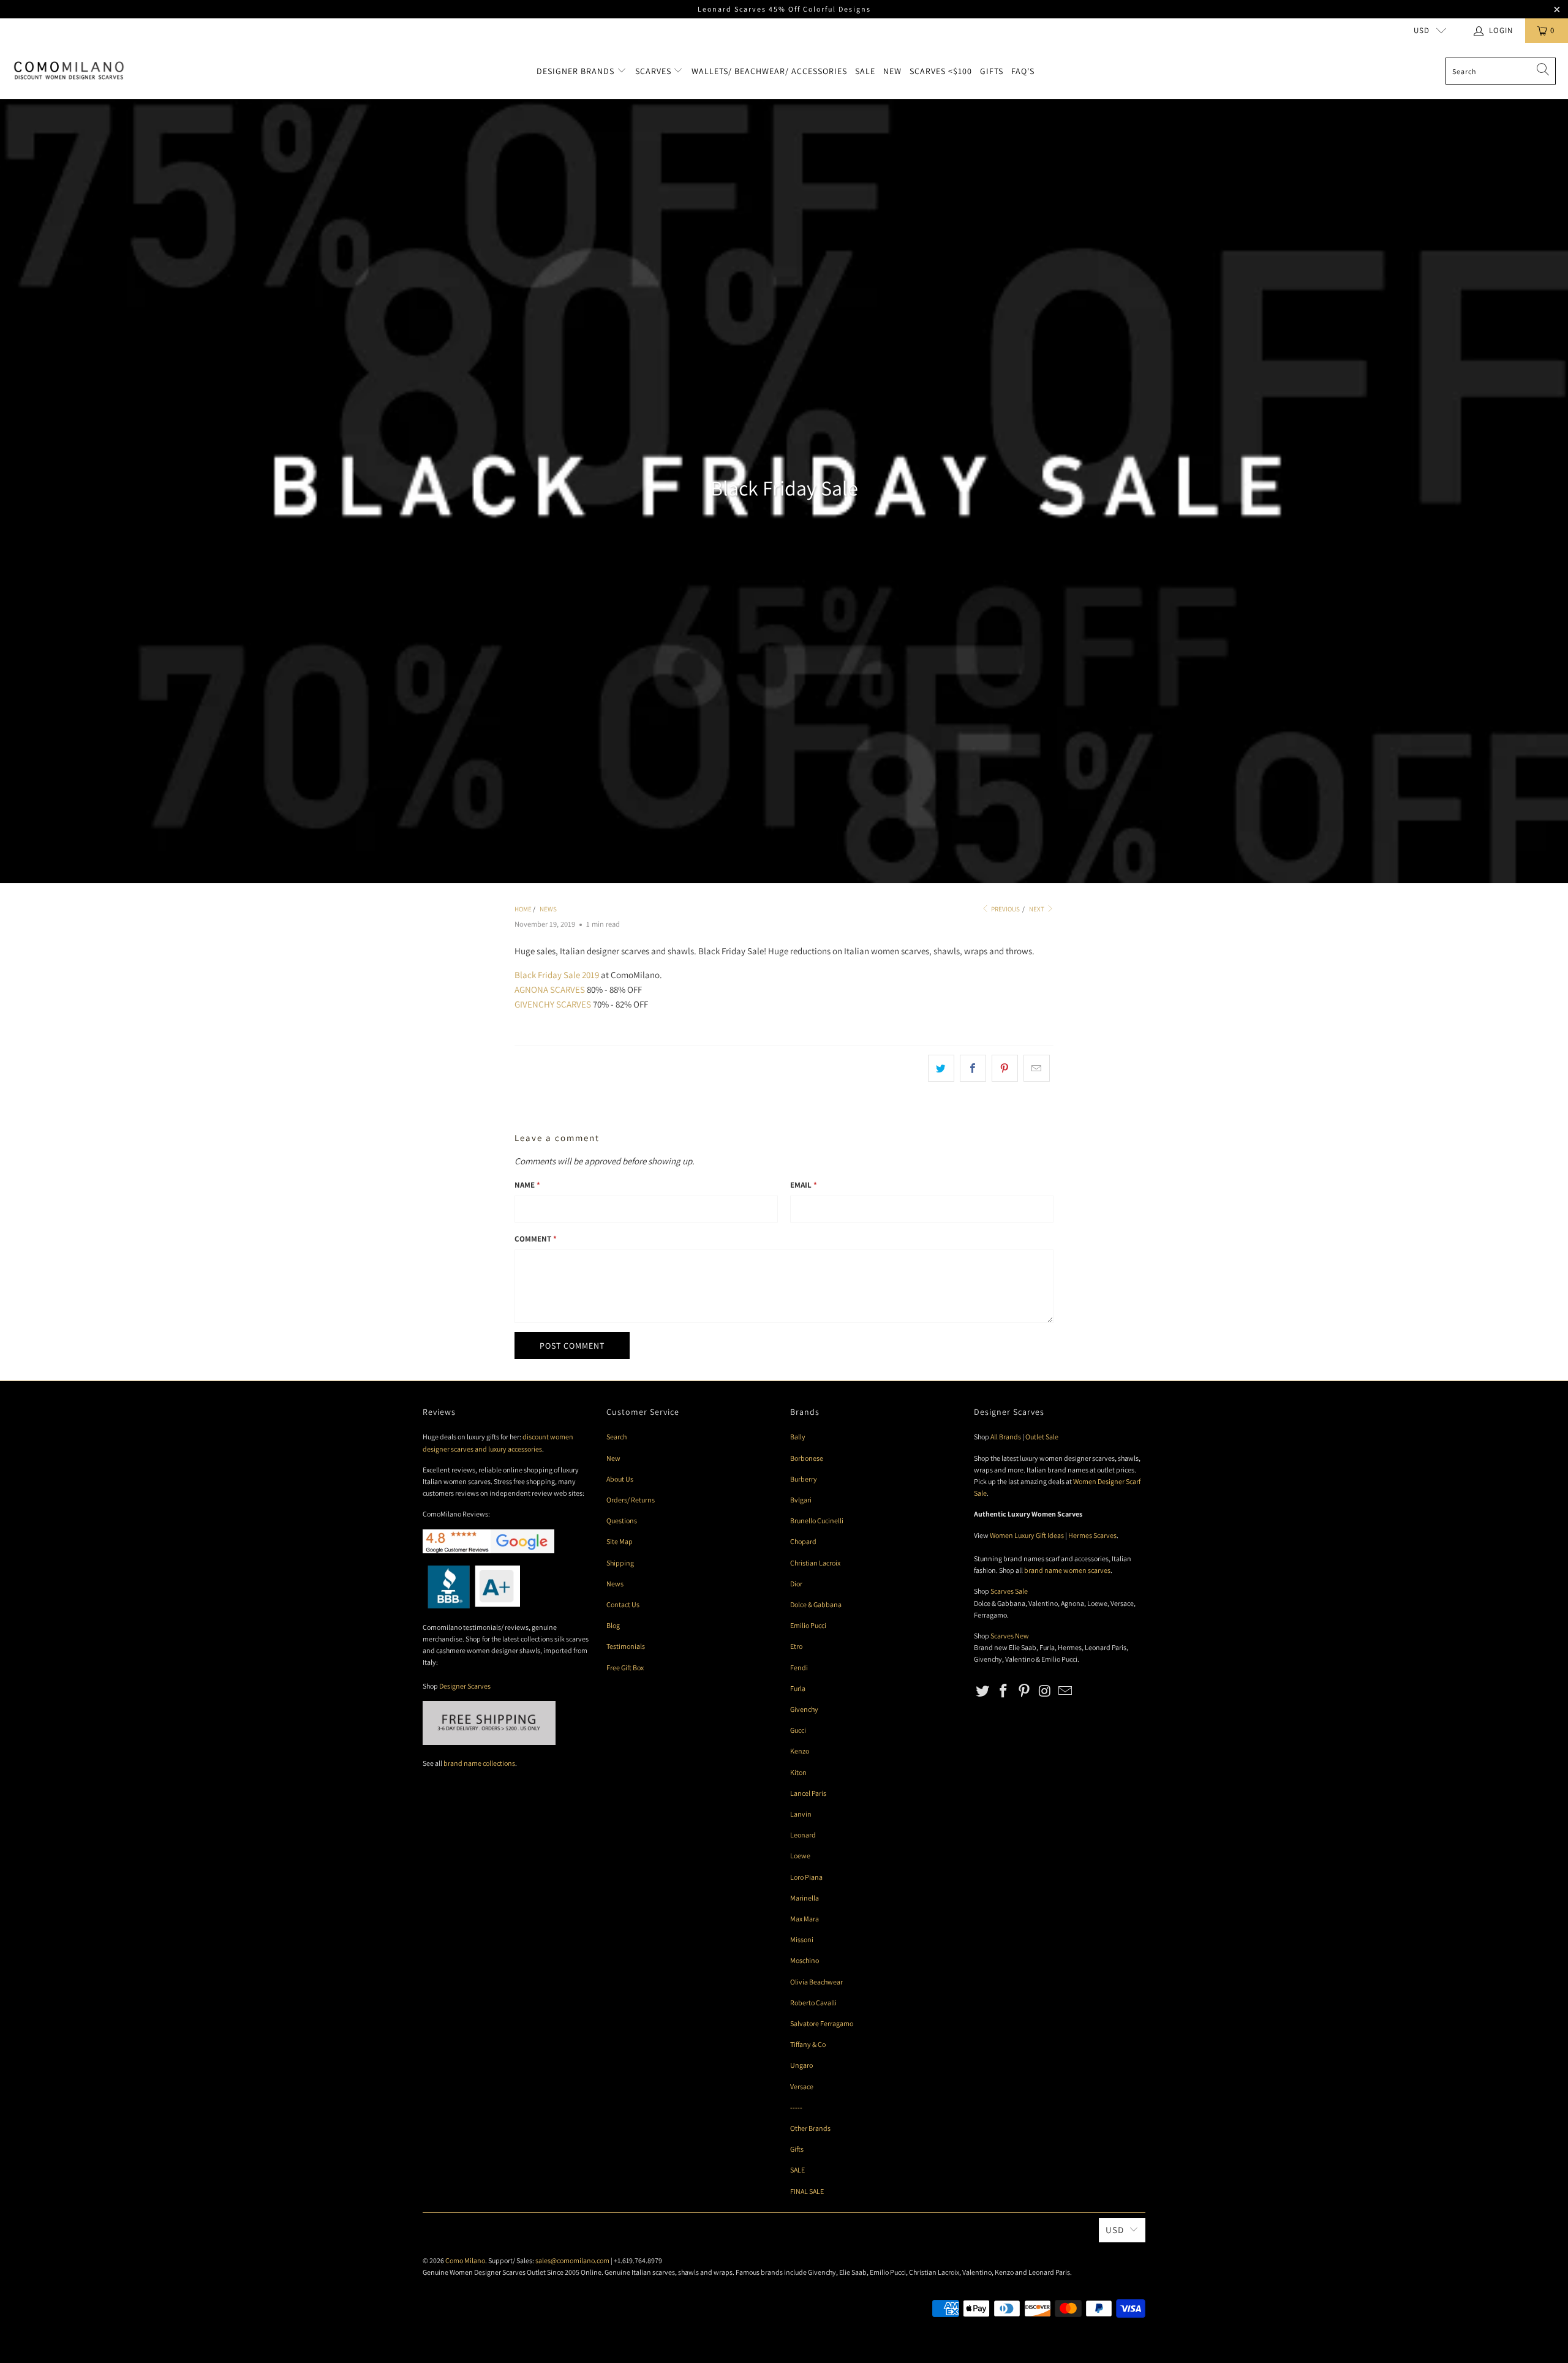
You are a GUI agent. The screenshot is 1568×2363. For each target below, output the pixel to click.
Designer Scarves (465, 1686)
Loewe (800, 1856)
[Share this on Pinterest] (1005, 1068)
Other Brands (810, 2128)
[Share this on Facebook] (973, 1068)
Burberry (804, 1479)
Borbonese (807, 1458)
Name (527, 1185)
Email (804, 1185)
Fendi (799, 1668)
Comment (536, 1239)
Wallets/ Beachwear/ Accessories (769, 71)
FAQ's (1023, 71)
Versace (802, 2086)
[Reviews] (471, 1606)
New (892, 71)
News (615, 1584)
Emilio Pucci (808, 1625)
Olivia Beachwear (816, 1982)
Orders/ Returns (631, 1500)
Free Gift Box (625, 1668)
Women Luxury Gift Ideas (1027, 1535)
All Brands (1006, 1437)
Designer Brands (577, 71)
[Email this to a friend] (1037, 1068)
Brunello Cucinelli (817, 1521)
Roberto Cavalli (813, 2003)
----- (796, 2107)
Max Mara (805, 1919)
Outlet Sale (1042, 1437)
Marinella (805, 1898)
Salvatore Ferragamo (822, 2023)
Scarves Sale (1009, 1591)
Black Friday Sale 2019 (557, 975)
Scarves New (1010, 1636)
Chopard (803, 1541)
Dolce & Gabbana (816, 1604)
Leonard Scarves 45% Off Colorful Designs (784, 9)
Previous (1005, 909)
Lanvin (801, 1814)
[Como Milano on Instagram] (1045, 1691)
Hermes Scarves (1092, 1535)
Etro (796, 1646)
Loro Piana (806, 1877)
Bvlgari (801, 1500)
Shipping (620, 1563)
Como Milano (465, 2260)
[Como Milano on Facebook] (1004, 1691)
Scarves (654, 71)
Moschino (805, 1960)
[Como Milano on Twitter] (983, 1691)
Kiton (798, 1772)
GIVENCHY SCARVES (553, 1004)
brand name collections (479, 1763)
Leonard (803, 1835)
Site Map (620, 1541)
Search (616, 1437)
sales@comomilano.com (572, 2260)
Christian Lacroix (815, 1563)
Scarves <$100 (941, 71)
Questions (622, 1521)
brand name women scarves (1067, 1570)
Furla (798, 1688)
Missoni (802, 1939)
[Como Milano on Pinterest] (1024, 1691)
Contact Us (623, 1604)
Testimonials (626, 1646)
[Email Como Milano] (1066, 1691)
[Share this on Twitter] (941, 1068)
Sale (865, 71)
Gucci (798, 1730)
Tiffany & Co (808, 2044)
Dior (796, 1584)
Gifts (992, 71)
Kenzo (800, 1751)
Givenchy (804, 1709)
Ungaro (801, 2065)
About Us (620, 1479)
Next (1037, 909)
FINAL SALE (807, 2191)
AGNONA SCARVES (550, 989)
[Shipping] (489, 1742)
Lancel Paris (808, 1793)
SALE (797, 2170)
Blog (613, 1625)
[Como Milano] (69, 71)
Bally (798, 1437)
